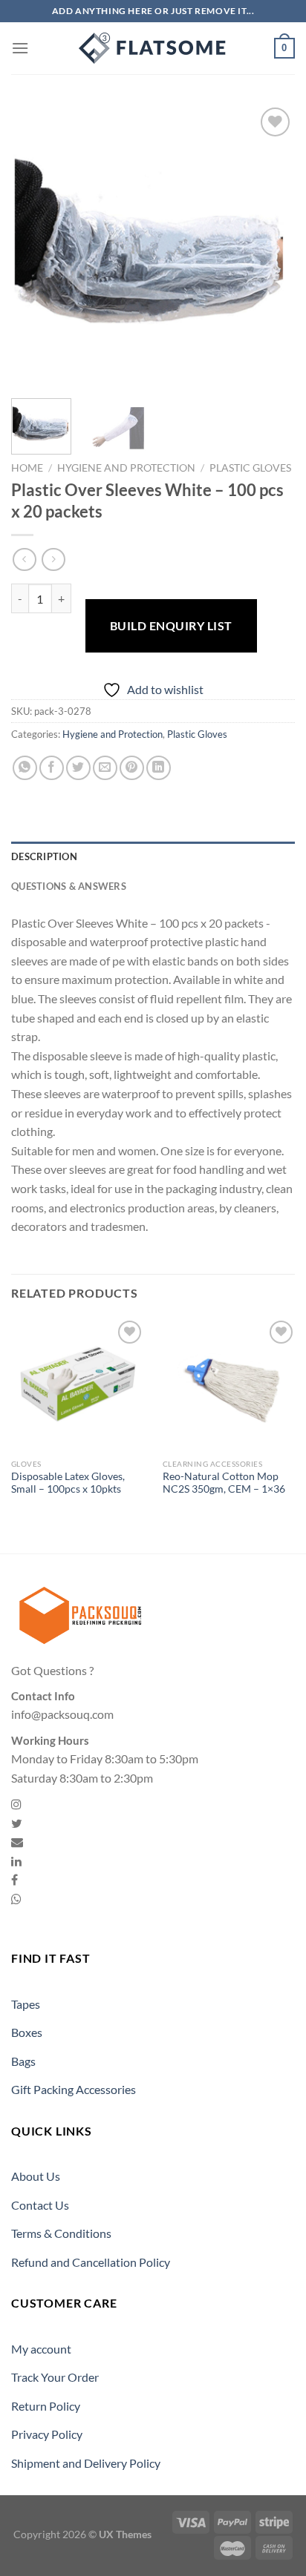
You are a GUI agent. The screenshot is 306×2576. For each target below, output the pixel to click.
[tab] (153, 856)
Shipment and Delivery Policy (86, 2463)
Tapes (26, 2004)
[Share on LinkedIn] (159, 768)
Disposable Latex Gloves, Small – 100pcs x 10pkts (68, 1483)
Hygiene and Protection (126, 468)
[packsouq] (153, 48)
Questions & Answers (69, 886)
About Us (36, 2176)
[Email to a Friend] (105, 768)
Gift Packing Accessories (74, 2089)
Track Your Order (55, 2377)
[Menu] (20, 48)
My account (41, 2349)
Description (44, 856)
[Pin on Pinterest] (132, 768)
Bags (23, 2061)
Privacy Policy (47, 2434)
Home (27, 468)
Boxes (27, 2032)
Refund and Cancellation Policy (91, 2262)
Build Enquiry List (171, 625)
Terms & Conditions (61, 2233)
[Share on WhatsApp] (25, 768)
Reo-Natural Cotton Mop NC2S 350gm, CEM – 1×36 (224, 1483)
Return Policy (46, 2406)
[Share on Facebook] (52, 768)
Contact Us (40, 2205)
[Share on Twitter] (78, 768)
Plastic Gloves (250, 468)
